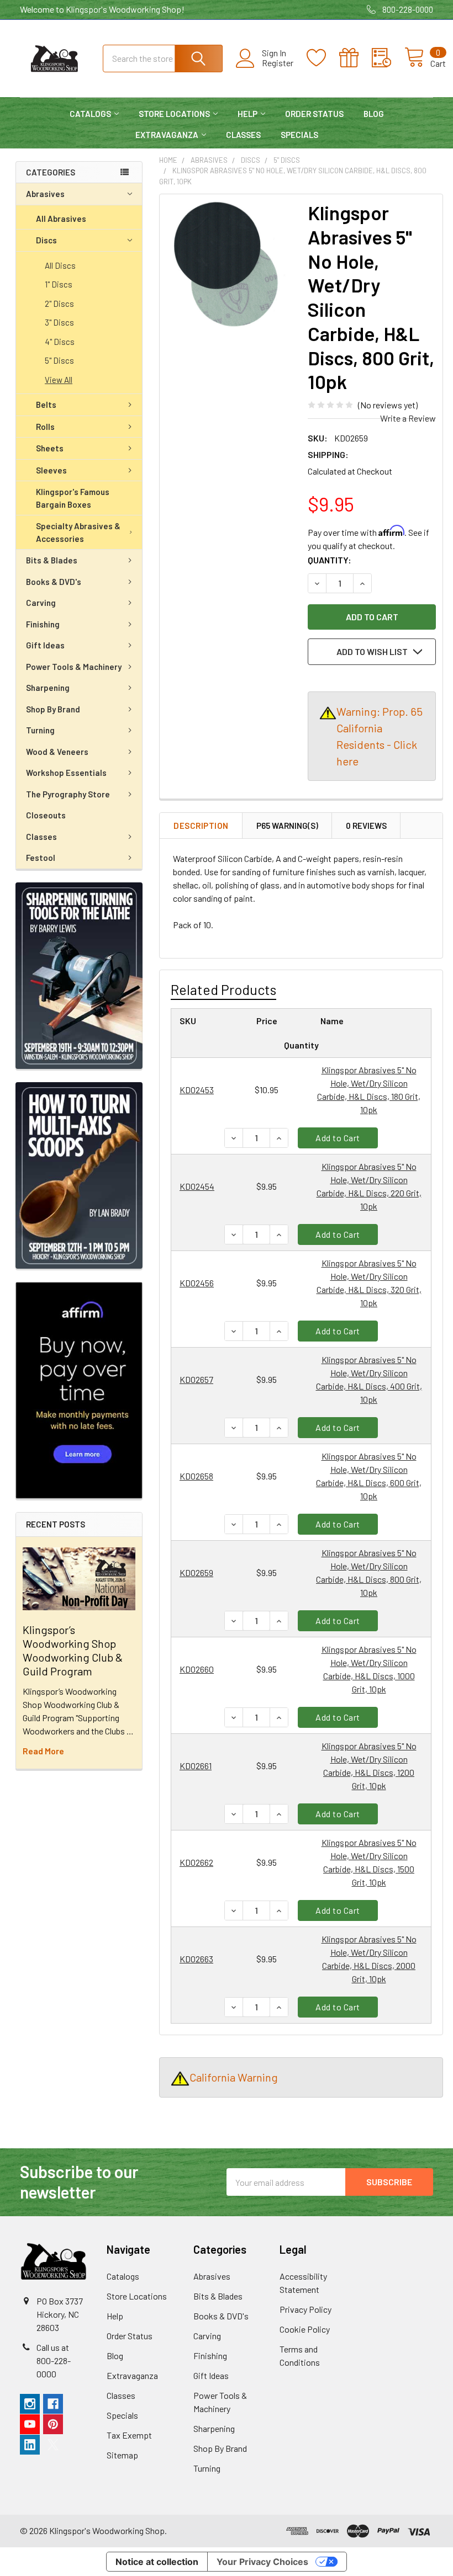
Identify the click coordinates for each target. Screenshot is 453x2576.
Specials (299, 135)
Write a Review (408, 418)
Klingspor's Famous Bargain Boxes (73, 498)
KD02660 (197, 1669)
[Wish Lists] (323, 58)
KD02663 (196, 1959)
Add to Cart (338, 1138)
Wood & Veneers (57, 752)
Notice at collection (157, 2562)
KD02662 (196, 1862)
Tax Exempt (129, 2435)
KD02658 (196, 1476)
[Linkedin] (30, 2445)
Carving (41, 603)
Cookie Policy (305, 2329)
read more (43, 1751)
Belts (46, 405)
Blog (374, 114)
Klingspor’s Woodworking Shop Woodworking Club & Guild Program (73, 1650)
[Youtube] (30, 2424)
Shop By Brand (53, 709)
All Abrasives (61, 219)
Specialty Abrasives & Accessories (78, 532)
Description (201, 826)
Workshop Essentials (66, 773)
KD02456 (197, 1283)
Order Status (314, 114)
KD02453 (197, 1090)
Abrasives (45, 194)
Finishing (43, 624)
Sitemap (122, 2455)
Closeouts (46, 815)
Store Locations (174, 114)
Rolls (45, 427)
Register (278, 63)
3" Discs (59, 322)
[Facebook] (53, 2404)
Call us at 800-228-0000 (54, 2361)
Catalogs (90, 114)
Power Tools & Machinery (74, 667)
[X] (53, 2445)
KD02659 (196, 1572)
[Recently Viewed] (388, 58)
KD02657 (196, 1379)
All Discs (60, 265)
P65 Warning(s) (287, 826)
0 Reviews (366, 826)
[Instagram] (30, 2404)
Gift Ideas (45, 645)
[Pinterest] (53, 2424)
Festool (41, 858)
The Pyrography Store (68, 794)
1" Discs (59, 284)
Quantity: (330, 560)
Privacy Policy (305, 2309)
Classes (243, 135)
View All (59, 380)
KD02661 (196, 1766)
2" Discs (59, 304)
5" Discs (59, 360)
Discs (46, 240)
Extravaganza (167, 135)
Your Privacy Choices (262, 2562)
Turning (40, 730)
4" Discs (60, 342)
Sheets (50, 448)
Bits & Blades (52, 560)
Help (247, 114)
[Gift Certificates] (355, 58)
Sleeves (51, 470)
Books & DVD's (54, 582)
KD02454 (197, 1186)
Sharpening (48, 688)
